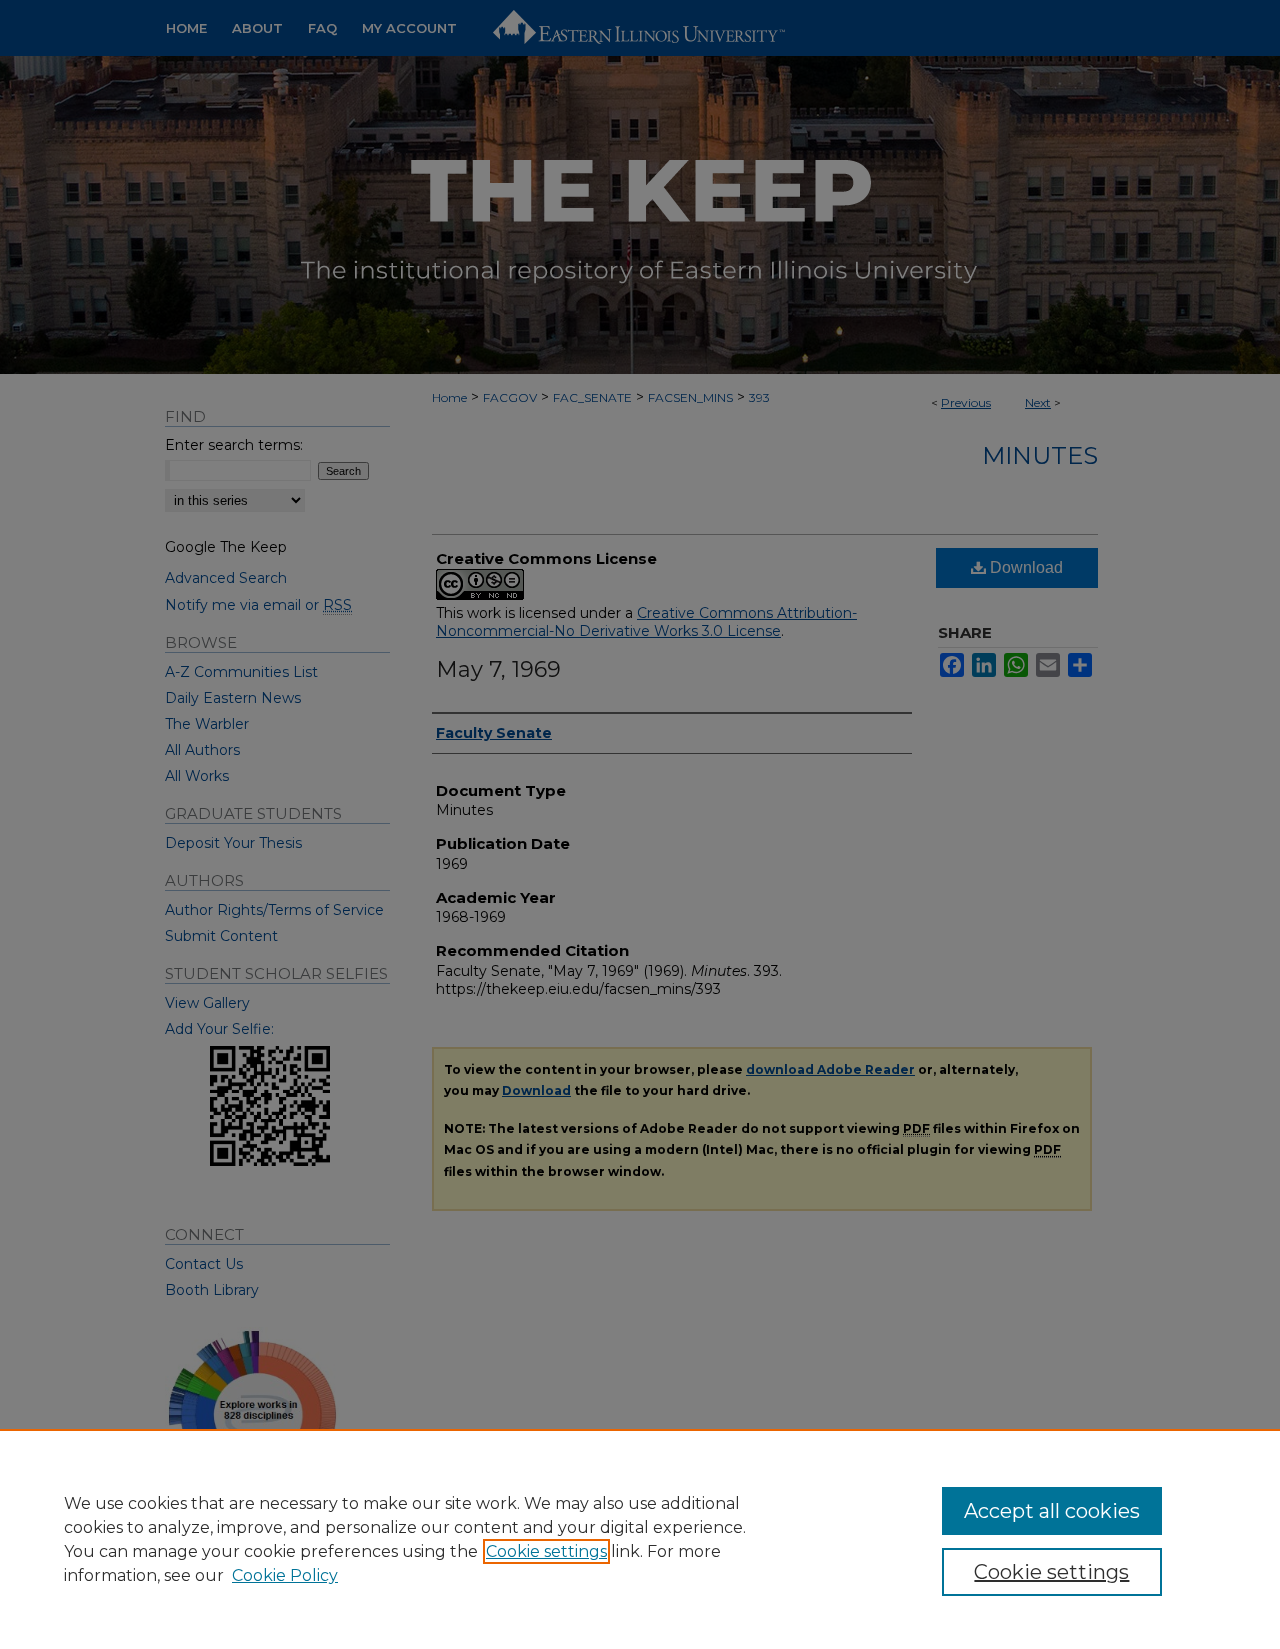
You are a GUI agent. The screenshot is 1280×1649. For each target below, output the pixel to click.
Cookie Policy (285, 1575)
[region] (640, 1539)
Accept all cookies (1052, 1511)
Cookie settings (546, 1551)
